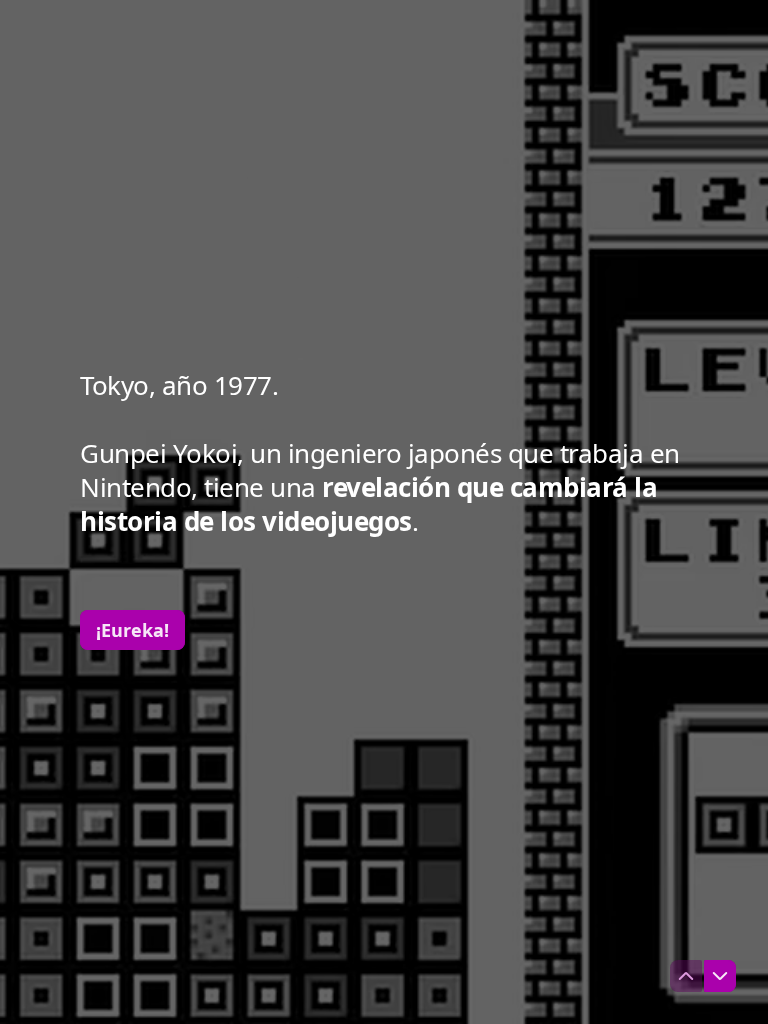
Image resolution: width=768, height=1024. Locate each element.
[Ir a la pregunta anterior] (686, 976)
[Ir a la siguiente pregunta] (720, 976)
